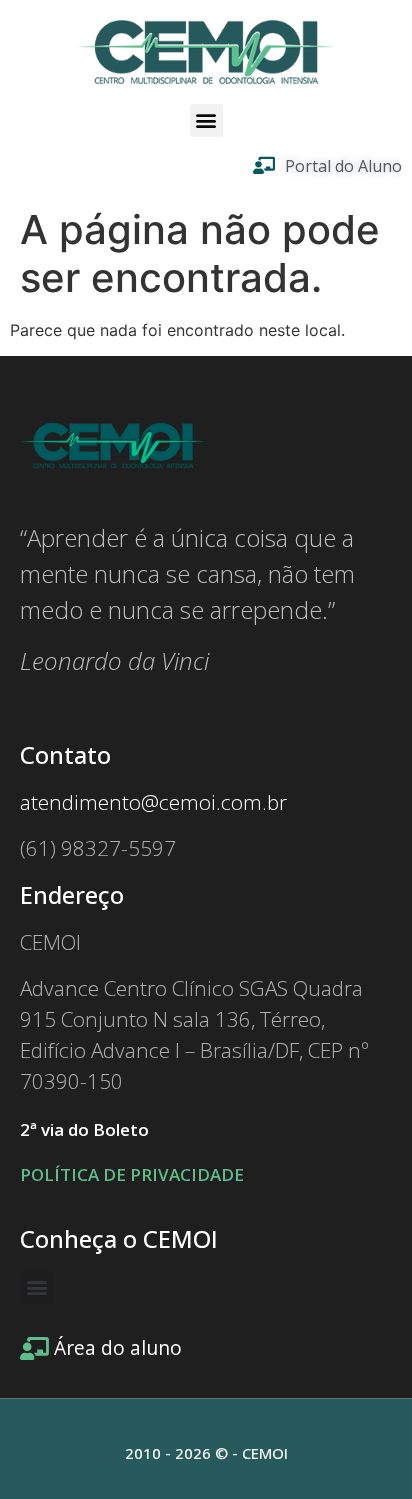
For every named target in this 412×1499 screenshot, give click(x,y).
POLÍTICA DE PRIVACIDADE (132, 1174)
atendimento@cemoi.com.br (153, 802)
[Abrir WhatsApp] (362, 1448)
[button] (206, 120)
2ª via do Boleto (84, 1129)
